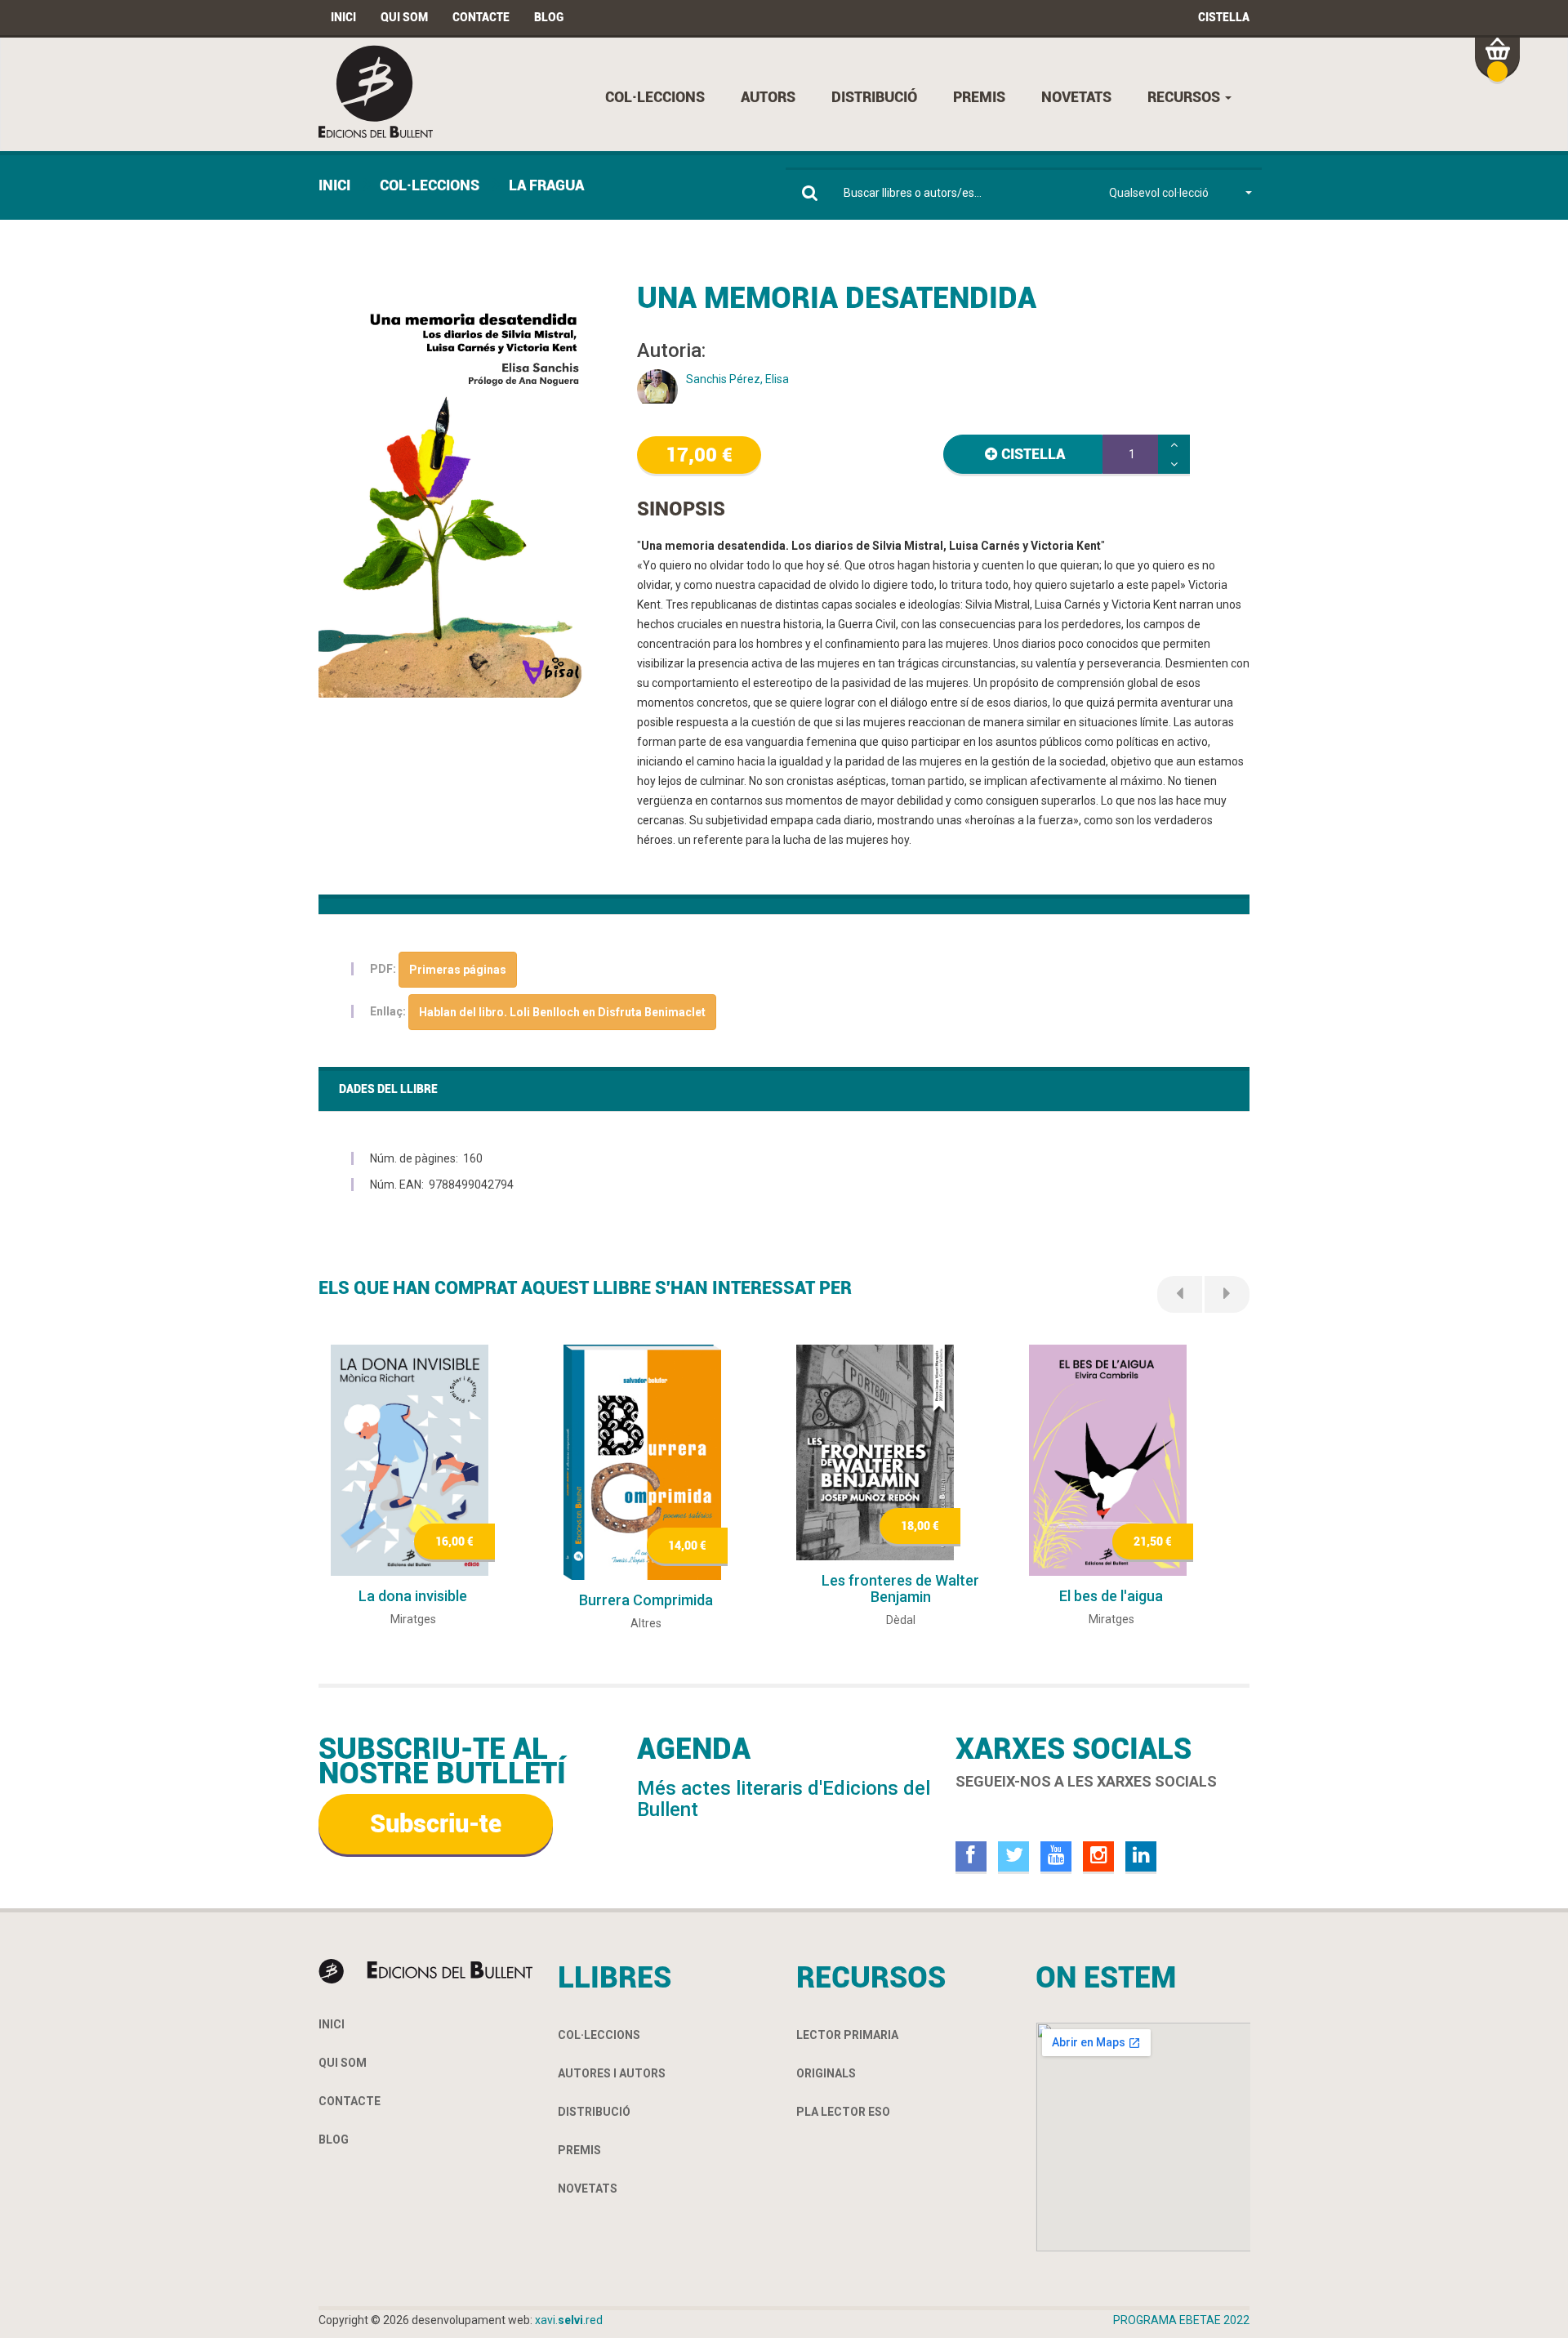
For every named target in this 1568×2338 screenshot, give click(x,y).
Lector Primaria (847, 2035)
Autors (768, 97)
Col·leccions (655, 97)
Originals (826, 2073)
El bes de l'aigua (1111, 1596)
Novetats (1076, 97)
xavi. (569, 2320)
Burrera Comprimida (646, 1600)
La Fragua (546, 185)
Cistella (1224, 17)
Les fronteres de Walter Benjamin (900, 1588)
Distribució (874, 97)
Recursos (1185, 97)
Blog (549, 17)
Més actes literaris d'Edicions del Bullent (784, 1799)
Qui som (404, 17)
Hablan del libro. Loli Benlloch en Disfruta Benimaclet (562, 1012)
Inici (343, 17)
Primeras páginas (458, 970)
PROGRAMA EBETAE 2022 (1181, 2320)
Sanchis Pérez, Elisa (737, 379)
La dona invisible (413, 1596)
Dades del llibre (388, 1089)
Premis (979, 97)
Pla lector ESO (843, 2112)
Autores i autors (612, 2073)
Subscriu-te (436, 1824)
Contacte (481, 17)
